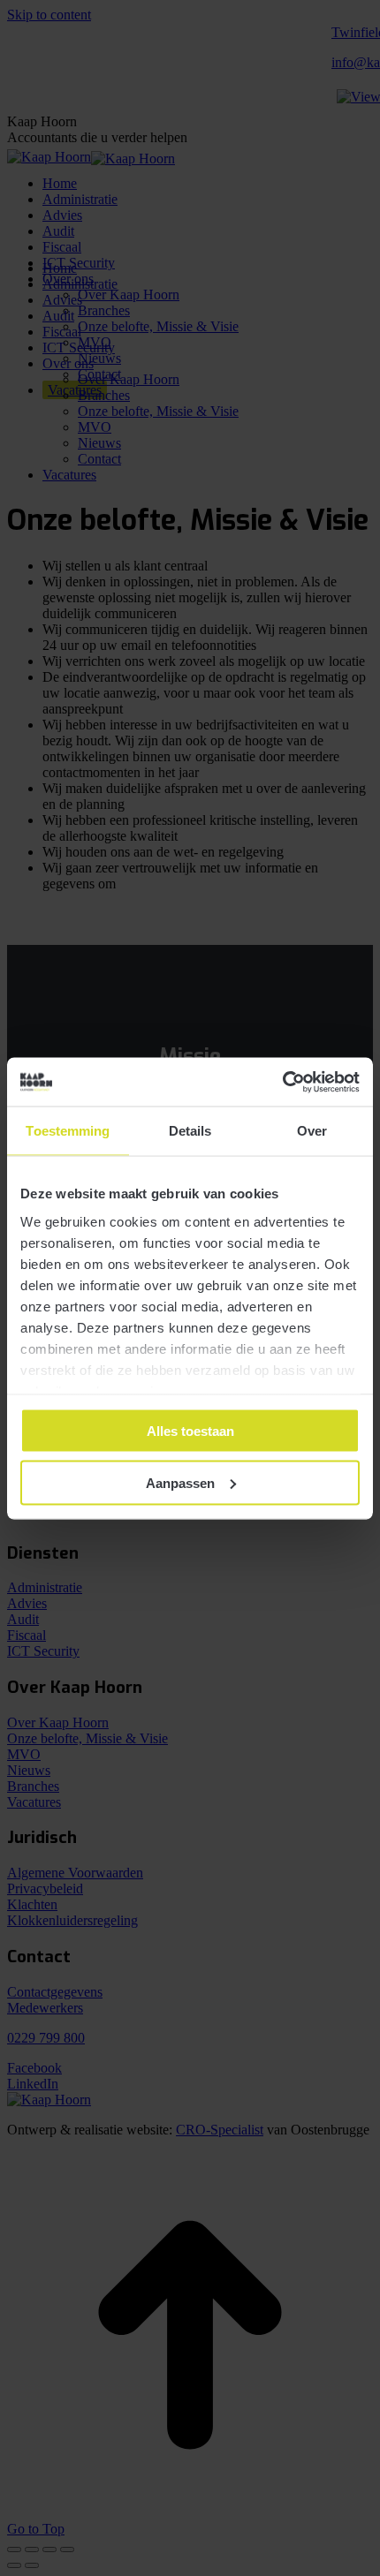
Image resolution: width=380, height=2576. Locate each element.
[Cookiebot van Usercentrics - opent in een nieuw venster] (282, 1082)
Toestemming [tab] (68, 1131)
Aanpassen (180, 1482)
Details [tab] (190, 1131)
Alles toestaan (190, 1431)
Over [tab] (312, 1131)
